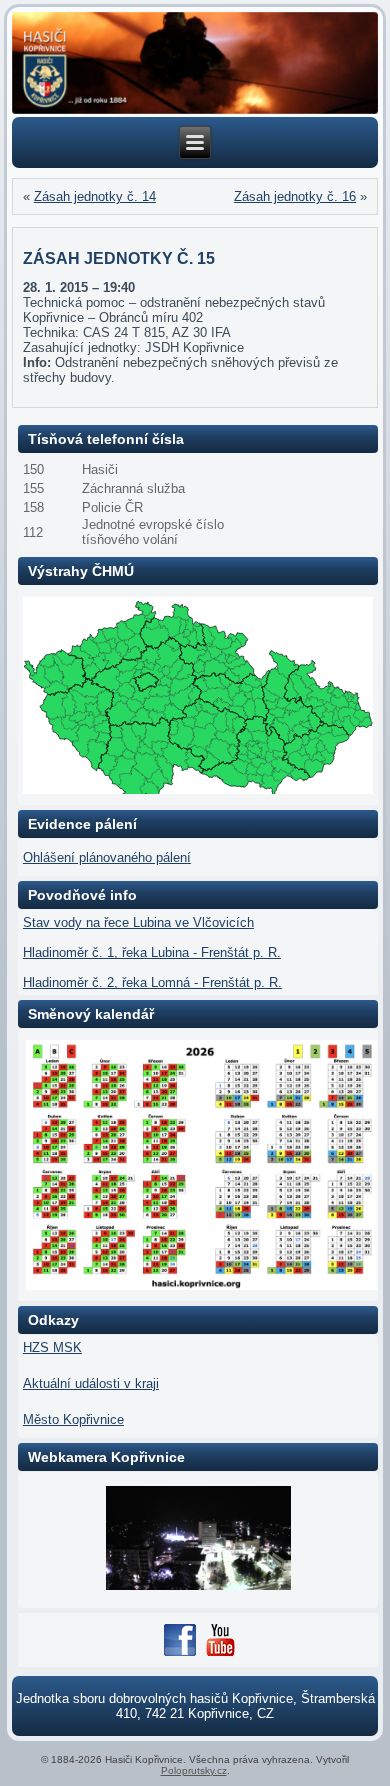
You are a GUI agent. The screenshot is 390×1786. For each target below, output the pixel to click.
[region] (195, 63)
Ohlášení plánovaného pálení (107, 857)
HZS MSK (52, 1347)
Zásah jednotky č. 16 (295, 196)
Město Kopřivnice (73, 1419)
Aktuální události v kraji (91, 1383)
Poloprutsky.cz (194, 1770)
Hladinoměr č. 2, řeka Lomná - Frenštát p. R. (152, 982)
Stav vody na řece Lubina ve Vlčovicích (138, 922)
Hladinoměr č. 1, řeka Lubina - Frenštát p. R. (152, 952)
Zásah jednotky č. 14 (95, 196)
